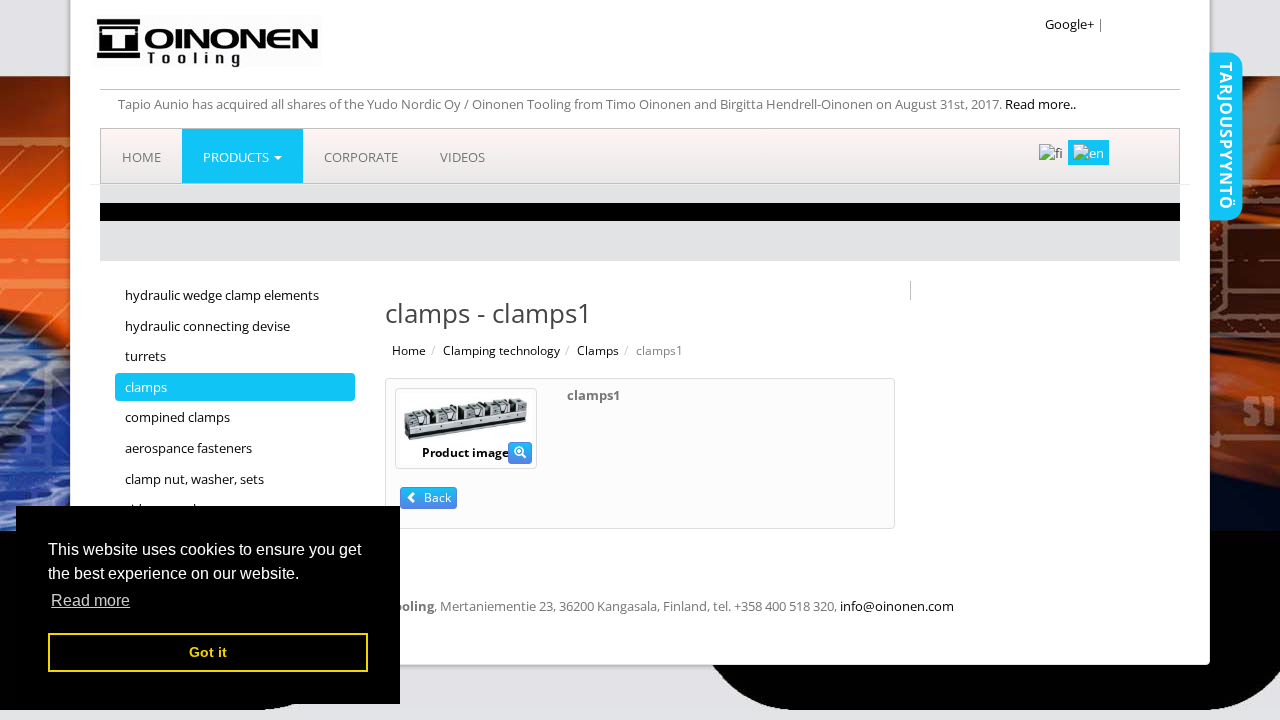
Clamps (598, 350)
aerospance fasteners (188, 448)
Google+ (1069, 24)
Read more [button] (90, 600)
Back (434, 497)
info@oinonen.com (897, 606)
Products (237, 157)
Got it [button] (208, 652)
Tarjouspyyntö (1226, 136)
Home (141, 157)
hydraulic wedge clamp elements (222, 295)
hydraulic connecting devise (207, 326)
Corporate (361, 157)
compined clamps (177, 417)
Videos (462, 157)
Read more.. (1040, 104)
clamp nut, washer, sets (194, 479)
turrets (145, 356)
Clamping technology (501, 350)
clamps (146, 387)
